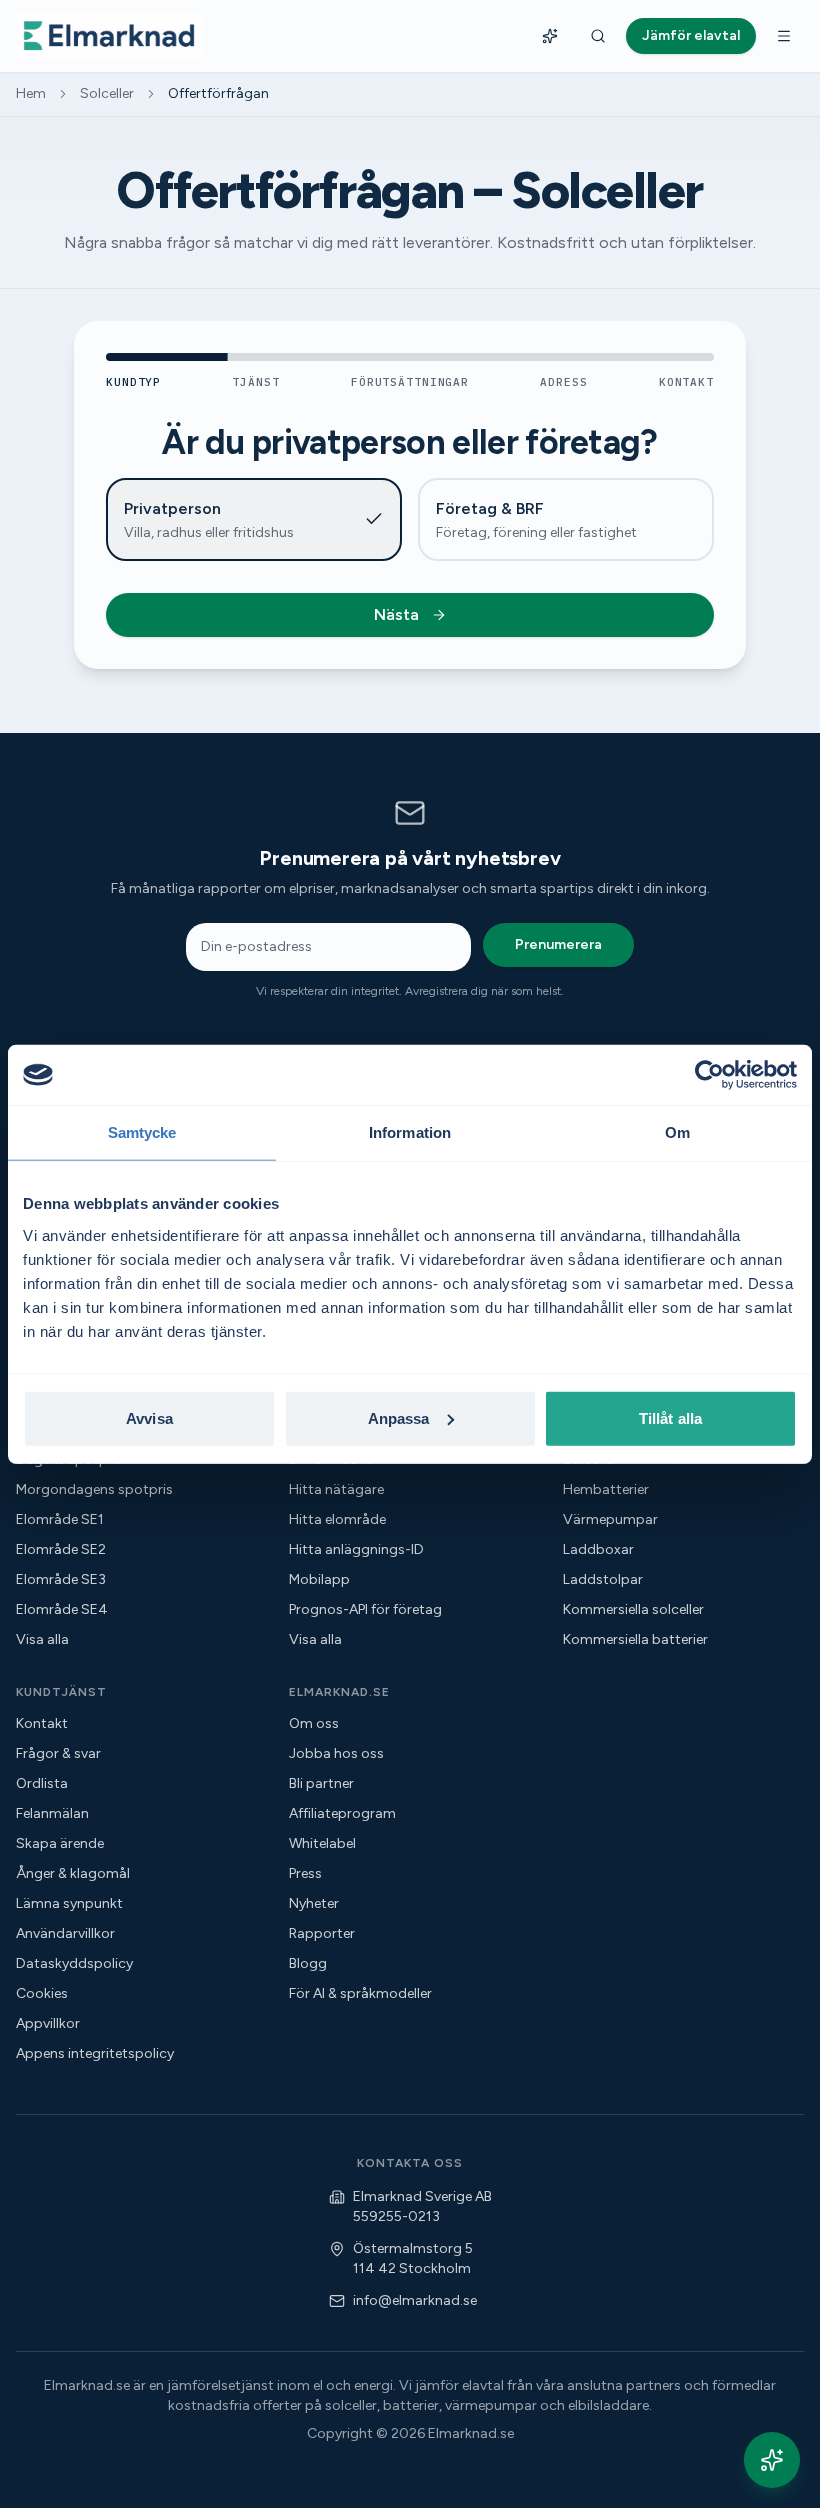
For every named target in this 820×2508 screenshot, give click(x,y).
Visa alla (42, 1639)
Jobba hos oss (336, 1753)
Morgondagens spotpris (94, 1489)
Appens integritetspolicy (95, 2053)
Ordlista (42, 1783)
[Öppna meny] (784, 36)
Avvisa (149, 1417)
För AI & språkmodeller (360, 1993)
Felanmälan (52, 1813)
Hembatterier (606, 1489)
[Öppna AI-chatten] (772, 2460)
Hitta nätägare (336, 1489)
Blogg (308, 1963)
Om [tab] (677, 1132)
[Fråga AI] (550, 36)
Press (305, 1873)
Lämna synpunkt (69, 1903)
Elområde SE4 (62, 1609)
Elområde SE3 (61, 1579)
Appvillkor (48, 2023)
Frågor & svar (58, 1753)
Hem (31, 93)
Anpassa (399, 1417)
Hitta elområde (337, 1519)
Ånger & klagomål (73, 1873)
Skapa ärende (60, 1843)
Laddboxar (598, 1549)
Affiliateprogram (342, 1813)
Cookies (42, 1993)
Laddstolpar (603, 1579)
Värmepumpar (610, 1519)
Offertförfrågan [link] (218, 93)
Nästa (396, 614)
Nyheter (314, 1903)
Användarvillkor (65, 1933)
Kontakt (42, 1723)
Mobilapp (319, 1579)
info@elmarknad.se (415, 2300)
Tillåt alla (670, 1417)
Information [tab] (410, 1132)
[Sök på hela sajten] (598, 36)
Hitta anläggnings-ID (356, 1549)
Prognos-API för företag (365, 1609)
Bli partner (321, 1783)
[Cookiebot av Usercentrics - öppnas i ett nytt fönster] (709, 1075)
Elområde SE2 (61, 1549)
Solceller (107, 93)
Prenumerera (558, 944)
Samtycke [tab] (142, 1132)
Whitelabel (322, 1843)
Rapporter (322, 1933)
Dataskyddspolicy (74, 1963)
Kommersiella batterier (635, 1639)
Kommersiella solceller (633, 1609)
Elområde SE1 (60, 1519)
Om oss (314, 1723)
